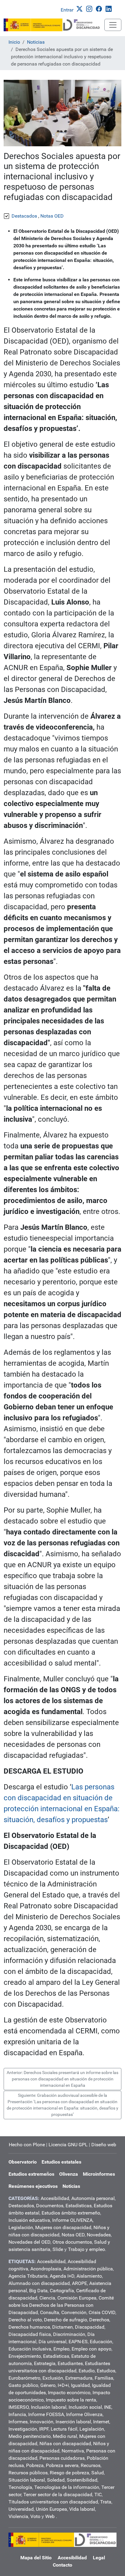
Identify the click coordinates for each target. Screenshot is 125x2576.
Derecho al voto (25, 2320)
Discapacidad (90, 2327)
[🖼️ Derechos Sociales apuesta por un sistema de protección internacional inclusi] (62, 113)
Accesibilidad (55, 2198)
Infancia (17, 2414)
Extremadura (79, 2378)
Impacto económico (69, 2393)
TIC (98, 2495)
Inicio (14, 42)
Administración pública (88, 2269)
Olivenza (69, 2174)
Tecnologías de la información (67, 2487)
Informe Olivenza (84, 2414)
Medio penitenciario (30, 2436)
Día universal (52, 2342)
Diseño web (104, 2145)
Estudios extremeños (31, 2174)
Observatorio (23, 2162)
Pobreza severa (62, 2465)
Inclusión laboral (49, 2407)
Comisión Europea (77, 2298)
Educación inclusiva (30, 2349)
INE (108, 2407)
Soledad (56, 2480)
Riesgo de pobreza (69, 2473)
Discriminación (69, 2334)
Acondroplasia (46, 2269)
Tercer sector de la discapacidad (58, 2495)
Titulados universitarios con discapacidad (53, 2502)
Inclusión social (85, 2407)
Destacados (21, 2206)
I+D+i (63, 2385)
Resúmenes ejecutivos (33, 2186)
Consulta (50, 2312)
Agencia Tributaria (28, 2276)
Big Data (38, 2291)
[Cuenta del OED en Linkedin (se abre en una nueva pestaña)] (110, 8)
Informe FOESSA (46, 2414)
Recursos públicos (28, 2473)
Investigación (23, 2429)
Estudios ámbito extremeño (71, 2213)
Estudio (87, 2371)
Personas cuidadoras (62, 2458)
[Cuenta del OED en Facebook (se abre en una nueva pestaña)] (100, 8)
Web (50, 2516)
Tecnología (20, 2487)
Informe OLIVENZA (72, 2220)
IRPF (44, 2429)
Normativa (73, 2451)
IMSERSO (19, 2407)
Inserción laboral (73, 2422)
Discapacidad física (30, 2334)
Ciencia (47, 2298)
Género (48, 2385)
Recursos (91, 2465)
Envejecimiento (25, 2356)
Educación (101, 2342)
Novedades (99, 2235)
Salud (98, 2473)
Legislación (21, 2227)
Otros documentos (72, 2242)
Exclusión (53, 2378)
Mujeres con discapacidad (63, 2227)
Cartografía (62, 2291)
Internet (101, 2422)
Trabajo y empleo (86, 2249)
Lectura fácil (64, 2429)
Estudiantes (70, 2363)
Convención (74, 2312)
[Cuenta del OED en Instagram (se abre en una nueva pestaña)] (90, 8)
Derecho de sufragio (66, 2320)
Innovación (42, 2422)
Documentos (50, 2206)
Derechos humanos (29, 2327)
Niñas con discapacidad (65, 2444)
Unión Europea (51, 2509)
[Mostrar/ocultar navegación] (113, 25)
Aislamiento (89, 2276)
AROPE (79, 2283)
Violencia (18, 2516)
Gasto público (23, 2385)
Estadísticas (79, 2206)
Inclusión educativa (29, 2220)
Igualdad (80, 2385)
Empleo (61, 2349)
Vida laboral (82, 2509)
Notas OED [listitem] (52, 216)
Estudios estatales (61, 2162)
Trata (106, 2502)
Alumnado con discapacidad (39, 2283)
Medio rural (65, 2436)
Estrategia (45, 2363)
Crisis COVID (102, 2312)
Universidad (21, 2509)
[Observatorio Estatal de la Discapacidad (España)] (54, 25)
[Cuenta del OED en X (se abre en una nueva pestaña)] (81, 8)
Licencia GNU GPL (68, 2145)
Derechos (99, 2320)
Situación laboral (27, 2480)
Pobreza (35, 2465)
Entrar (67, 10)
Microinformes (99, 2174)
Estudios (106, 2371)
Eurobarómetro (24, 2378)
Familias (104, 2378)
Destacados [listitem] (24, 216)
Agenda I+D (62, 2276)
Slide (58, 2249)
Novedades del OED (29, 2242)
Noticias (36, 42)
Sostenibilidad (82, 2480)
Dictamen (62, 2327)
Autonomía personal (93, 2198)
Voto (35, 2516)
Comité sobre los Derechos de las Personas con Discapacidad (61, 2305)
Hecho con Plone (27, 2145)
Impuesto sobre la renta (71, 2400)
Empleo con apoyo (91, 2349)
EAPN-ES (78, 2342)
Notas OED (73, 2235)
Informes (18, 2422)
